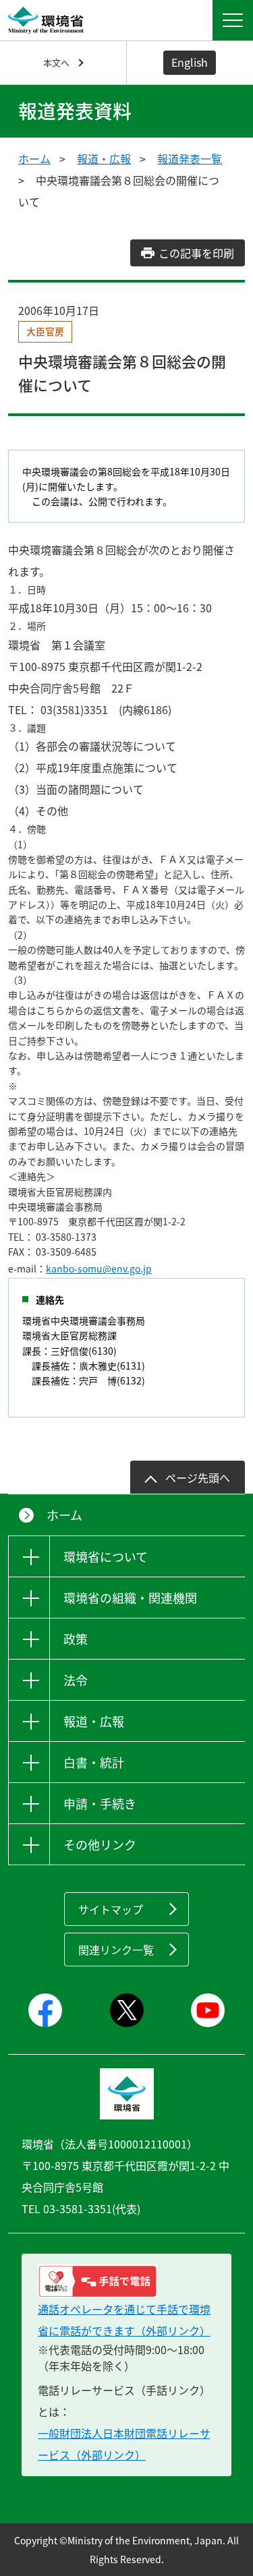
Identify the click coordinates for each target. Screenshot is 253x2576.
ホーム (34, 158)
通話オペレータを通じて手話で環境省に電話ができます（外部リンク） (124, 2320)
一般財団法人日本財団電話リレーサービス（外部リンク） (124, 2444)
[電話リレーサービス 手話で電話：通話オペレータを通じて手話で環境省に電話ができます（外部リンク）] (126, 2281)
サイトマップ (111, 1909)
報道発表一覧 (190, 158)
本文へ (56, 62)
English (190, 62)
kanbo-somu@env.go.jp (99, 1268)
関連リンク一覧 (116, 1950)
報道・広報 (104, 158)
